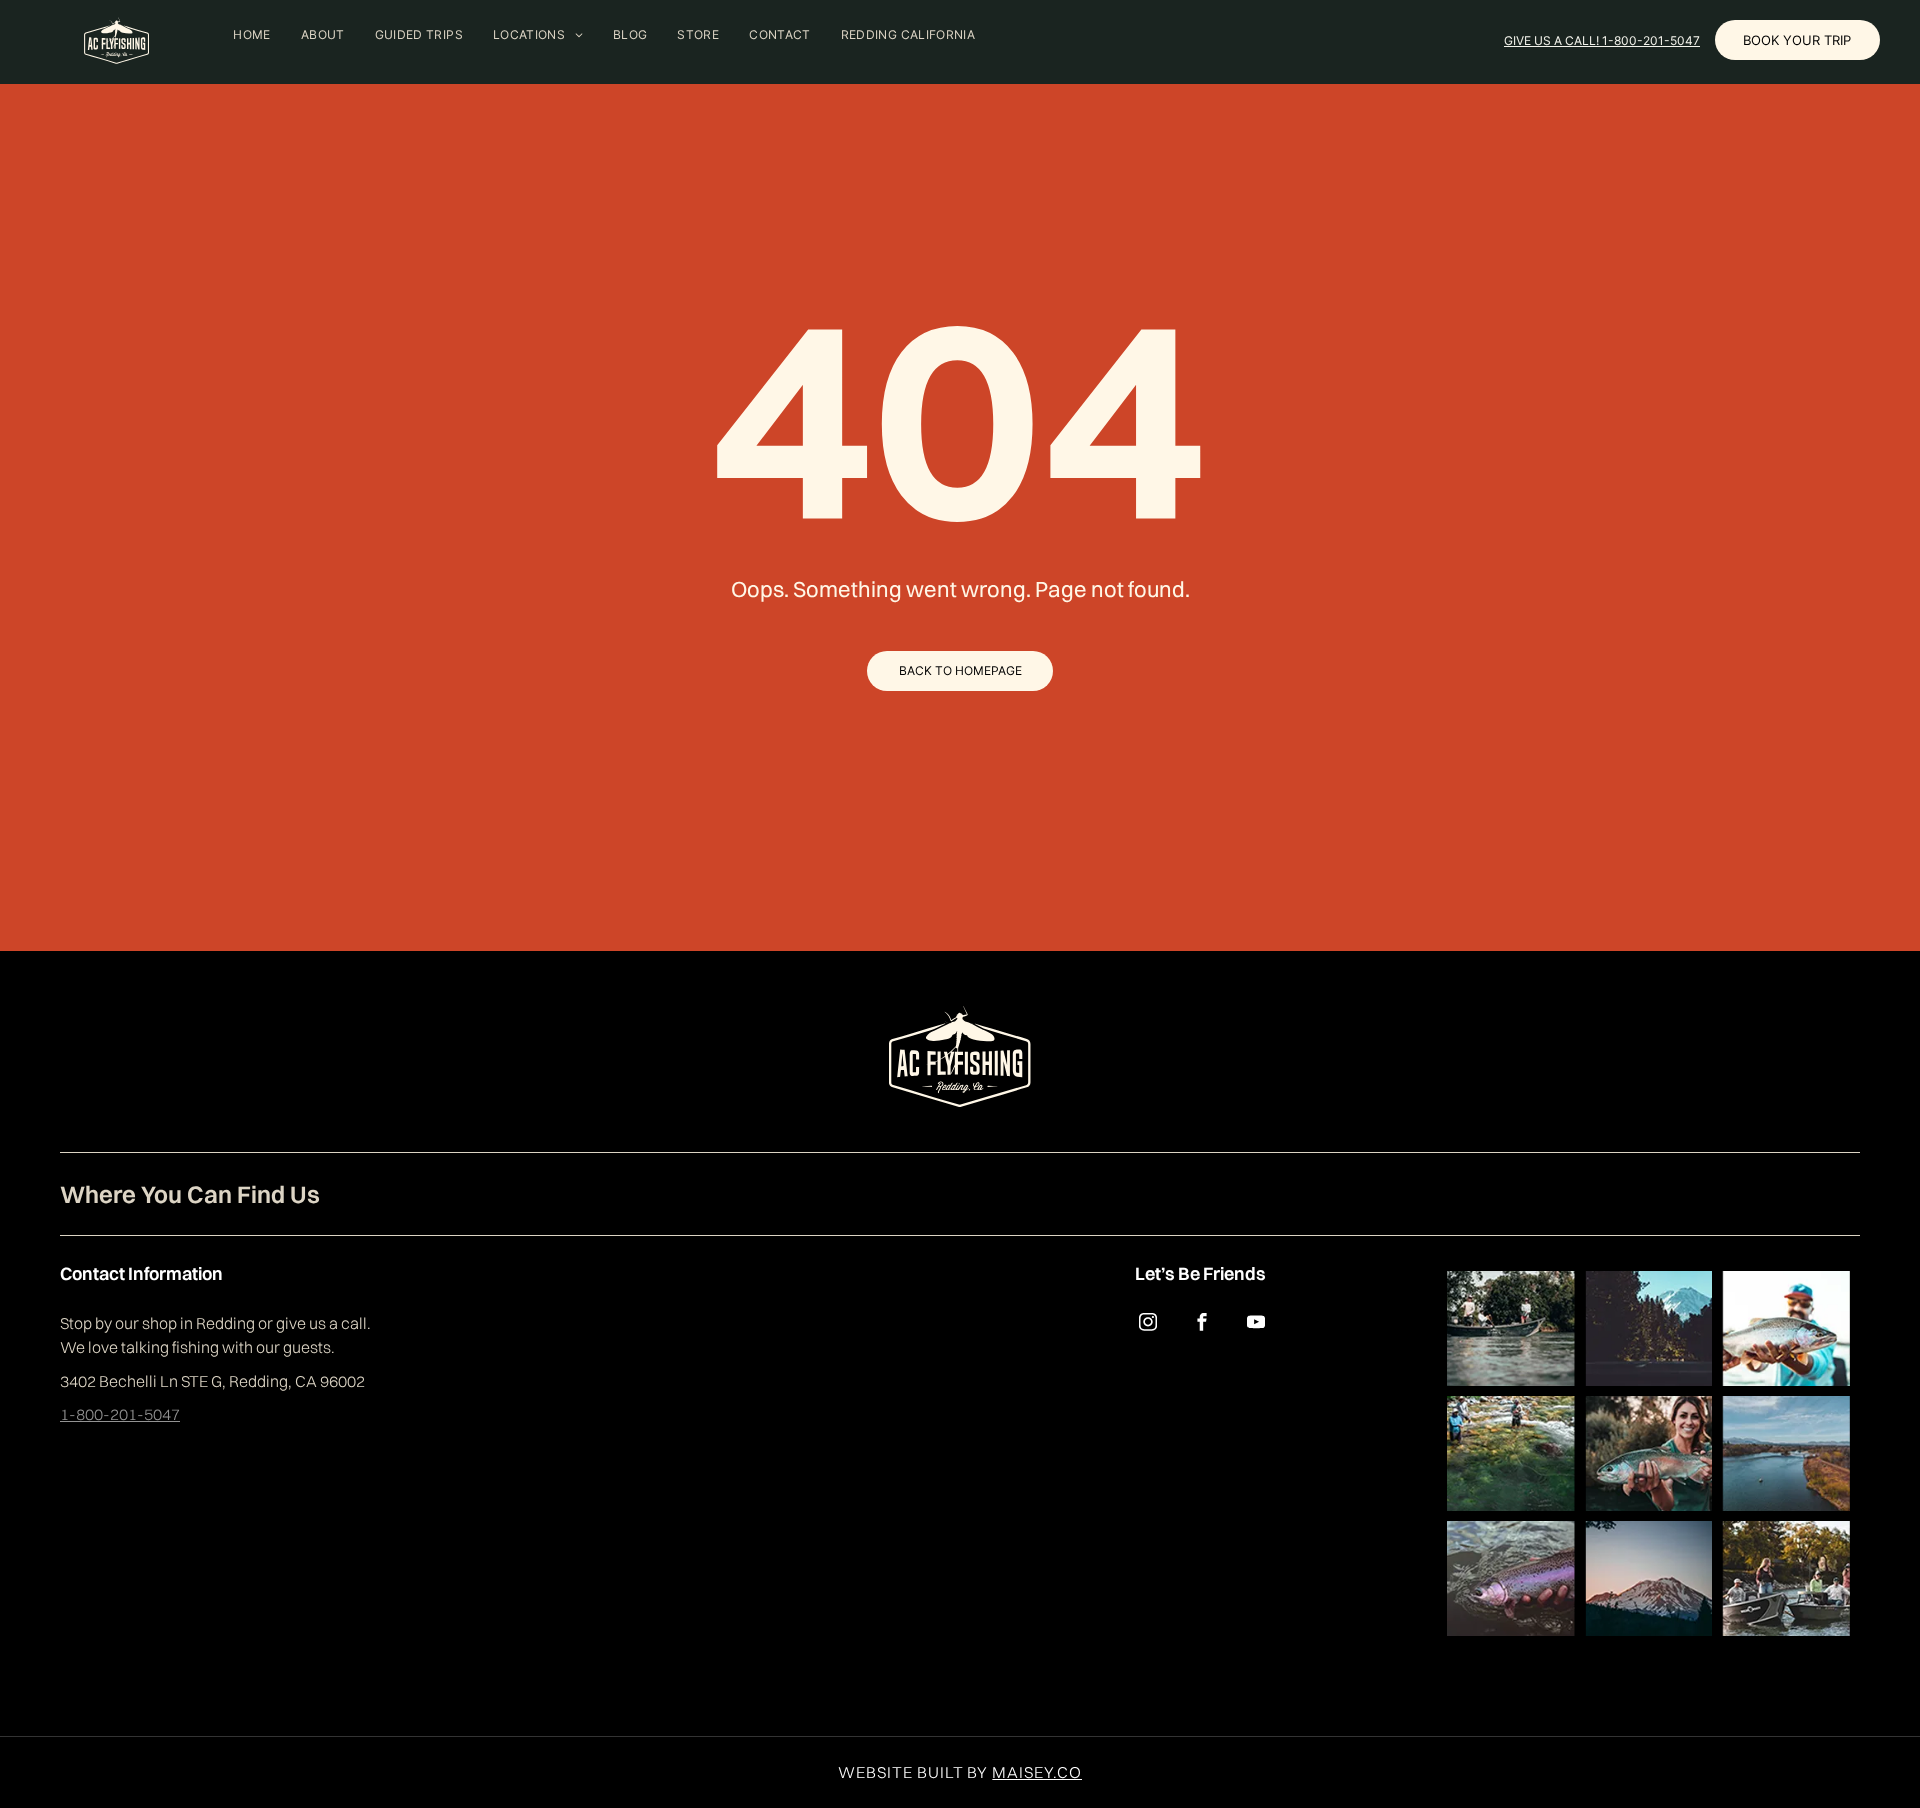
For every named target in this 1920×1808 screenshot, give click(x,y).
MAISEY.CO (1037, 1772)
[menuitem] (251, 34)
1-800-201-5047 (120, 1414)
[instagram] (1148, 1324)
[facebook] (1202, 1324)
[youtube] (1256, 1324)
